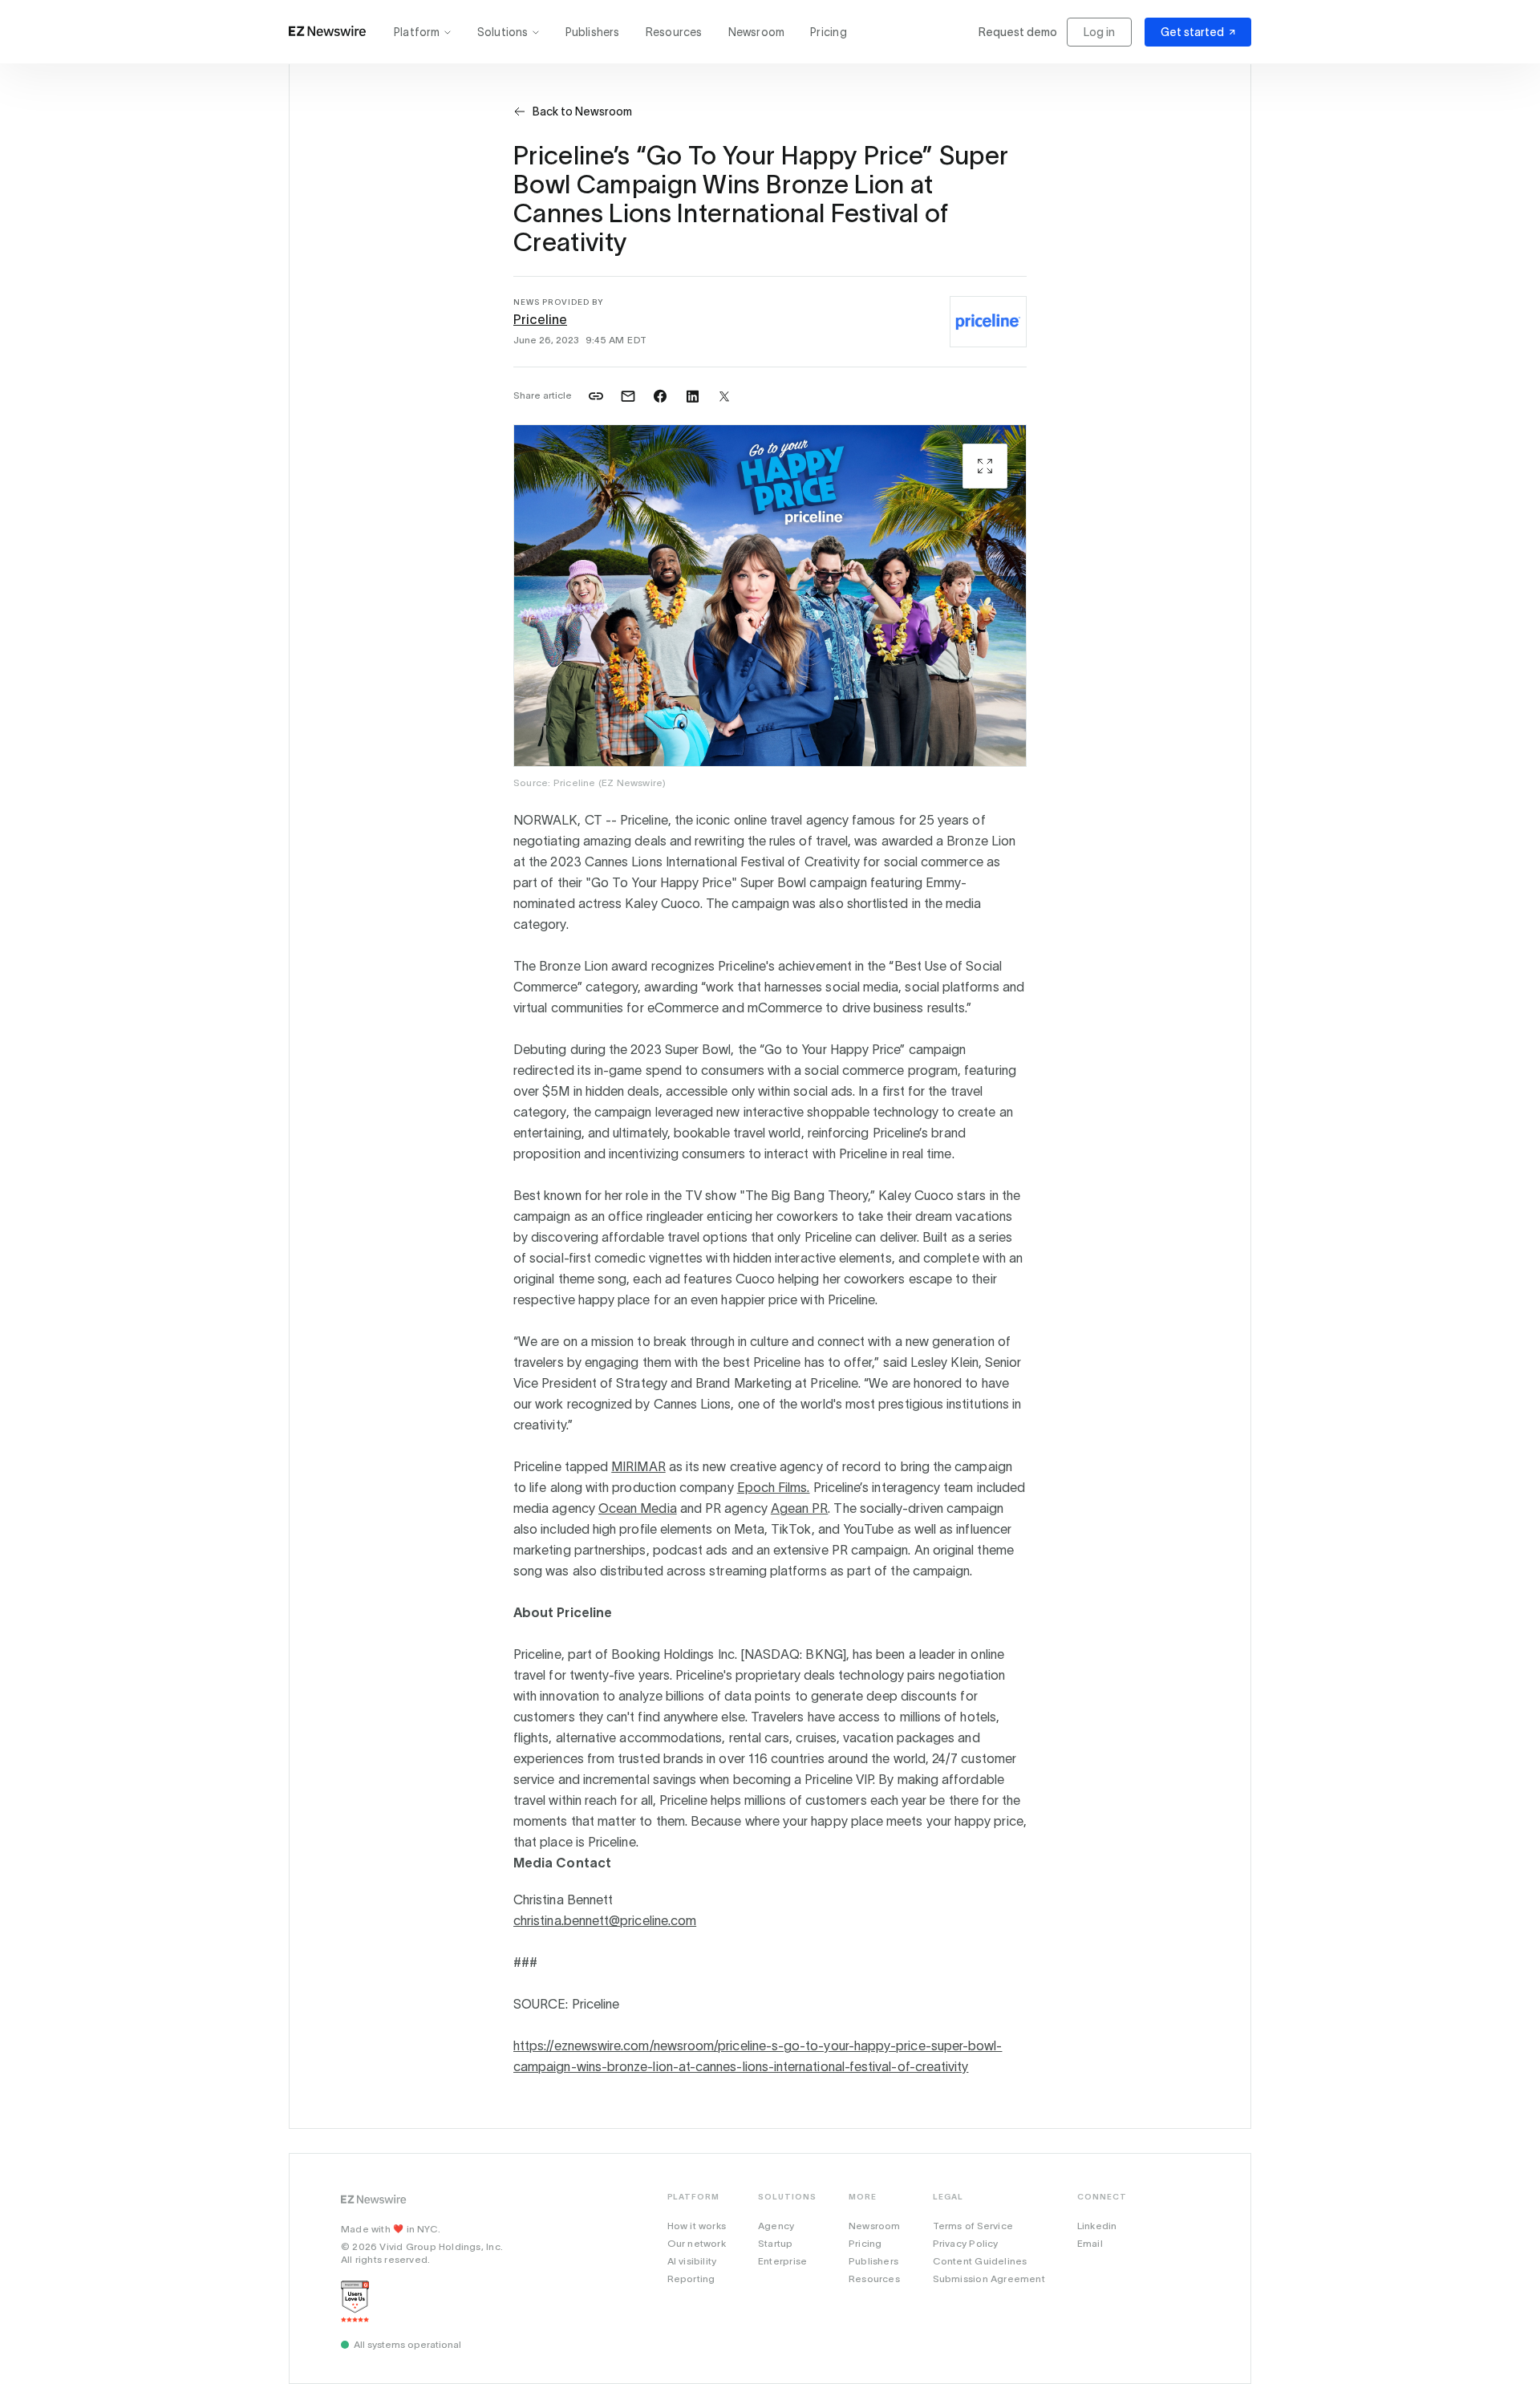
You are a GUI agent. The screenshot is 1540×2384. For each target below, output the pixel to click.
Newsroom (757, 32)
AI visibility (692, 2261)
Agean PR (800, 1508)
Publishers (593, 32)
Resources (674, 32)
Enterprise (782, 2261)
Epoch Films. (774, 1487)
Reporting (691, 2279)
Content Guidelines (980, 2261)
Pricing (828, 32)
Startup (775, 2243)
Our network (697, 2243)
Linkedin (1097, 2226)
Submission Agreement (989, 2279)
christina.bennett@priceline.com (605, 1920)
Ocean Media (638, 1508)
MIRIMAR (638, 1466)
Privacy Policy (966, 2243)
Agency (776, 2226)
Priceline (540, 319)
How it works (697, 2226)
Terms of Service (973, 2226)
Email (1090, 2243)
